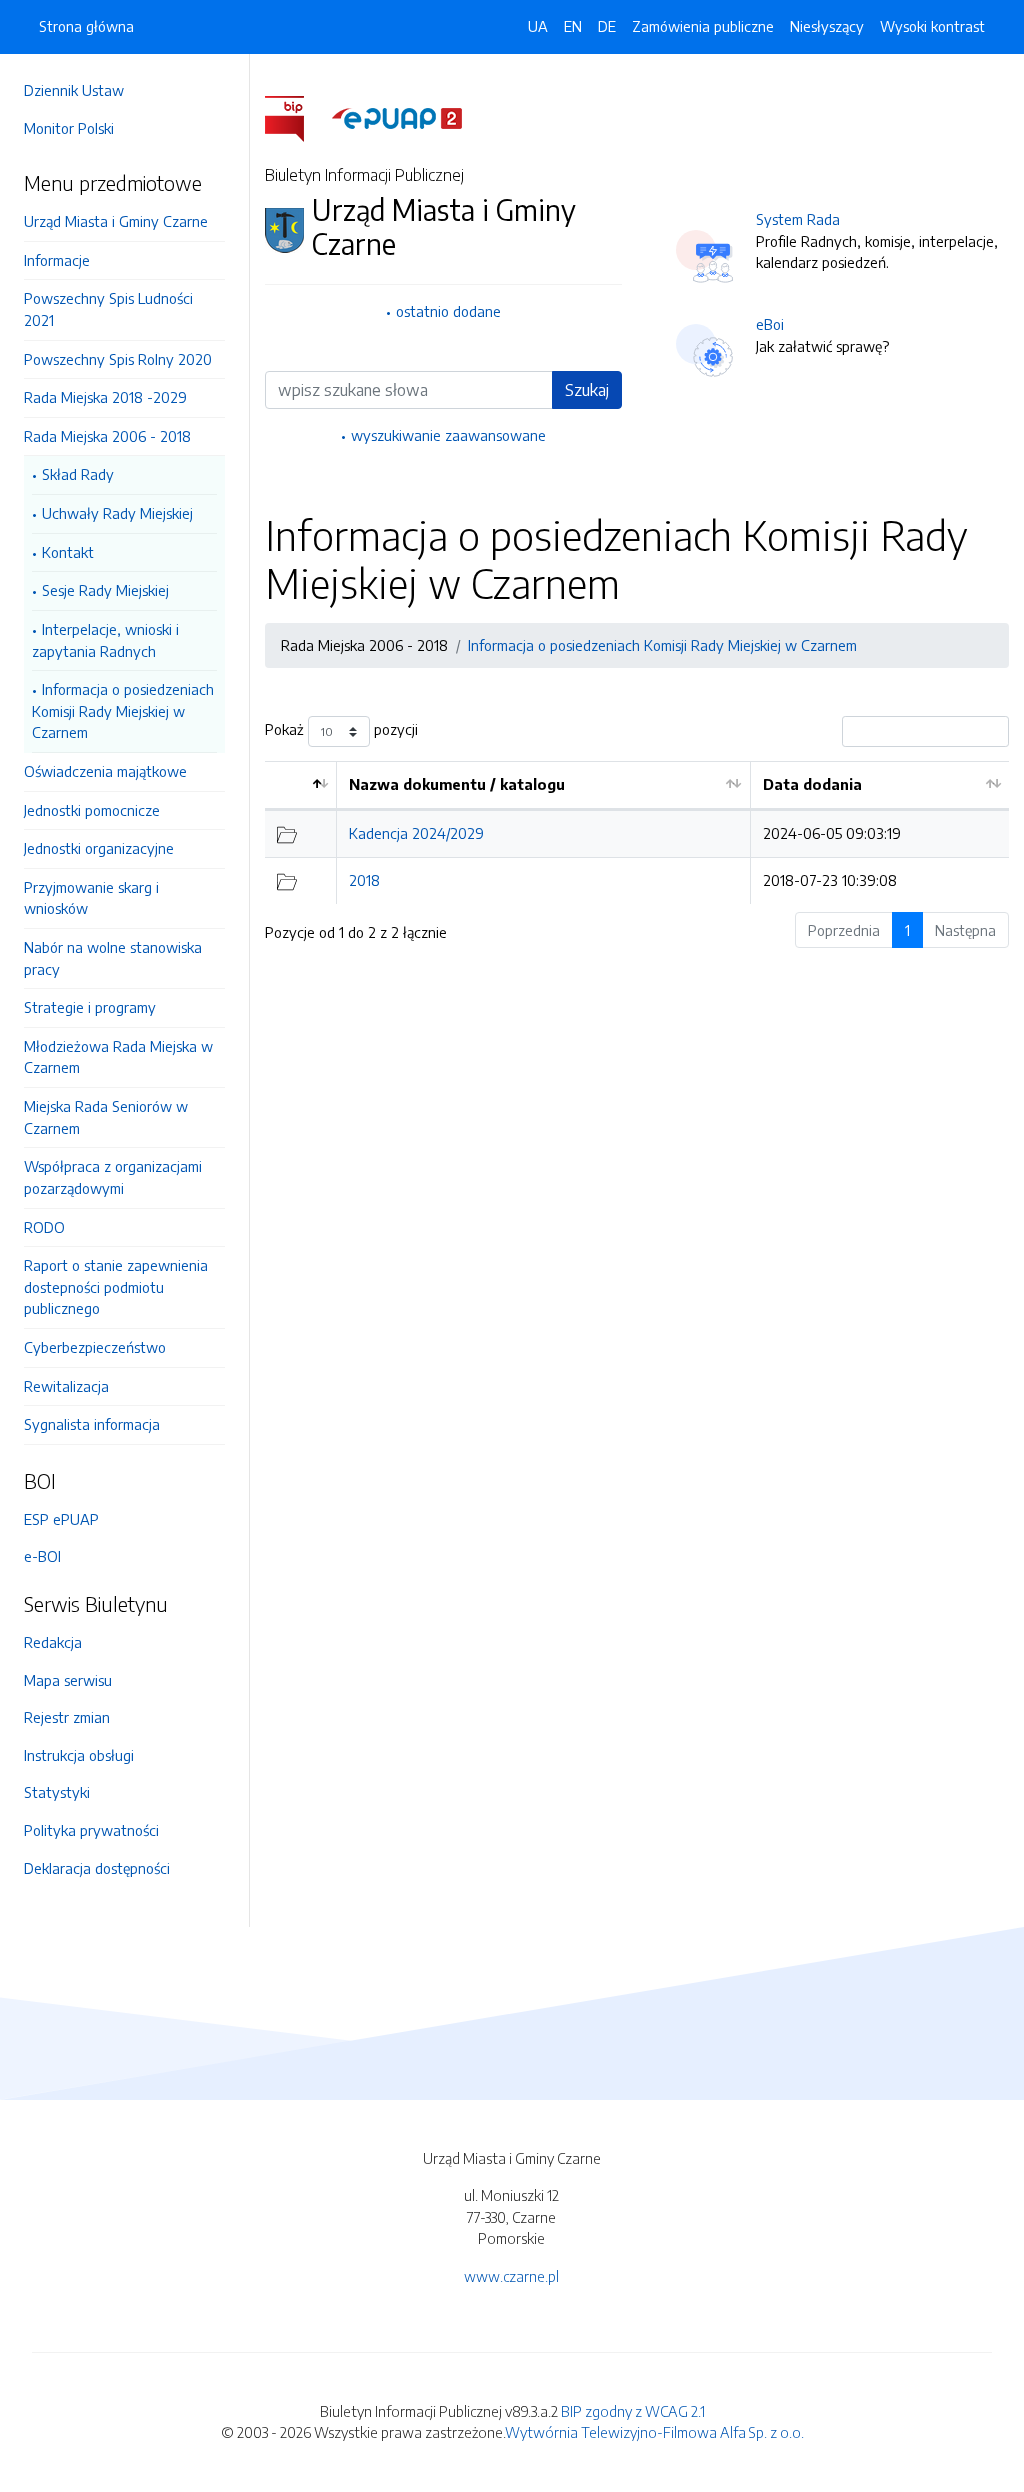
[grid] (637, 832)
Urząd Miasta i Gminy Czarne (116, 221)
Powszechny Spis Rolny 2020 (118, 359)
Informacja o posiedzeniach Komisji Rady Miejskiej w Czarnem (123, 710)
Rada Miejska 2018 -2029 (105, 397)
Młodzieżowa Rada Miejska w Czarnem (118, 1057)
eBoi (770, 324)
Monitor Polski (69, 128)
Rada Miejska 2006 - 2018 (107, 436)
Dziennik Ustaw (74, 90)
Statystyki (57, 1792)
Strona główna (86, 26)
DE (607, 26)
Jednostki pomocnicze (92, 810)
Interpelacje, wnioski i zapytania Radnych (105, 640)
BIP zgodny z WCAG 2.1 (633, 2411)
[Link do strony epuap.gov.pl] (397, 117)
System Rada (798, 219)
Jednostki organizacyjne (99, 848)
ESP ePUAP (61, 1519)
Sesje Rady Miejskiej (105, 590)
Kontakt (68, 552)
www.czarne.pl (511, 2276)
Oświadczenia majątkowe (105, 771)
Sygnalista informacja (92, 1424)
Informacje (57, 260)
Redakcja (53, 1642)
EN (573, 26)
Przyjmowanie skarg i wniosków (91, 898)
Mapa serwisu (68, 1680)
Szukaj (587, 390)
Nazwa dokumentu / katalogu (457, 784)
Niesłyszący (827, 26)
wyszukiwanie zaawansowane (448, 435)
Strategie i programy (90, 1007)
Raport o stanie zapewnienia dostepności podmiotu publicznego (116, 1286)
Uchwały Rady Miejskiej (117, 513)
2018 (364, 880)
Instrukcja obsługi (79, 1755)
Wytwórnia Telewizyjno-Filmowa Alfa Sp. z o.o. (654, 2432)
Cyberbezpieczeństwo (95, 1347)
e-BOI (42, 1556)
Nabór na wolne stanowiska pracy (113, 958)
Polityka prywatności (91, 1830)
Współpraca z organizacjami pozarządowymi (113, 1177)
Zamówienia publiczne (703, 26)
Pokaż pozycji (341, 730)
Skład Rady (78, 474)
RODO (44, 1227)
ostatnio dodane (448, 311)
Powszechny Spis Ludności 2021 (108, 309)
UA (538, 26)
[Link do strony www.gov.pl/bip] (296, 117)
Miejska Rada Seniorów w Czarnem (106, 1117)
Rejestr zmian (67, 1717)
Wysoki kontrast (932, 26)
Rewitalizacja (66, 1386)
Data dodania (812, 784)
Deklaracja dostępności (97, 1868)
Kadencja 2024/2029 (416, 833)
